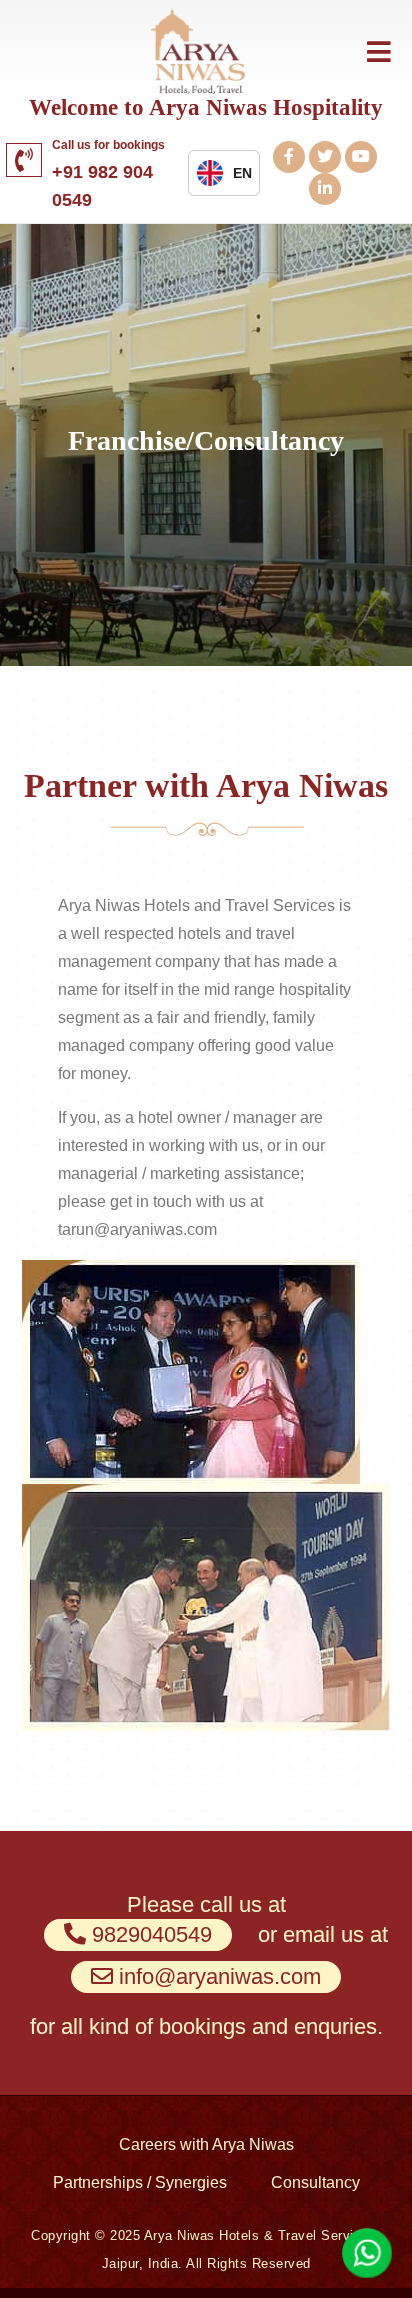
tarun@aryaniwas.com (137, 1229)
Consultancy (315, 2182)
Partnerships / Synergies (140, 2182)
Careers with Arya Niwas (206, 2144)
